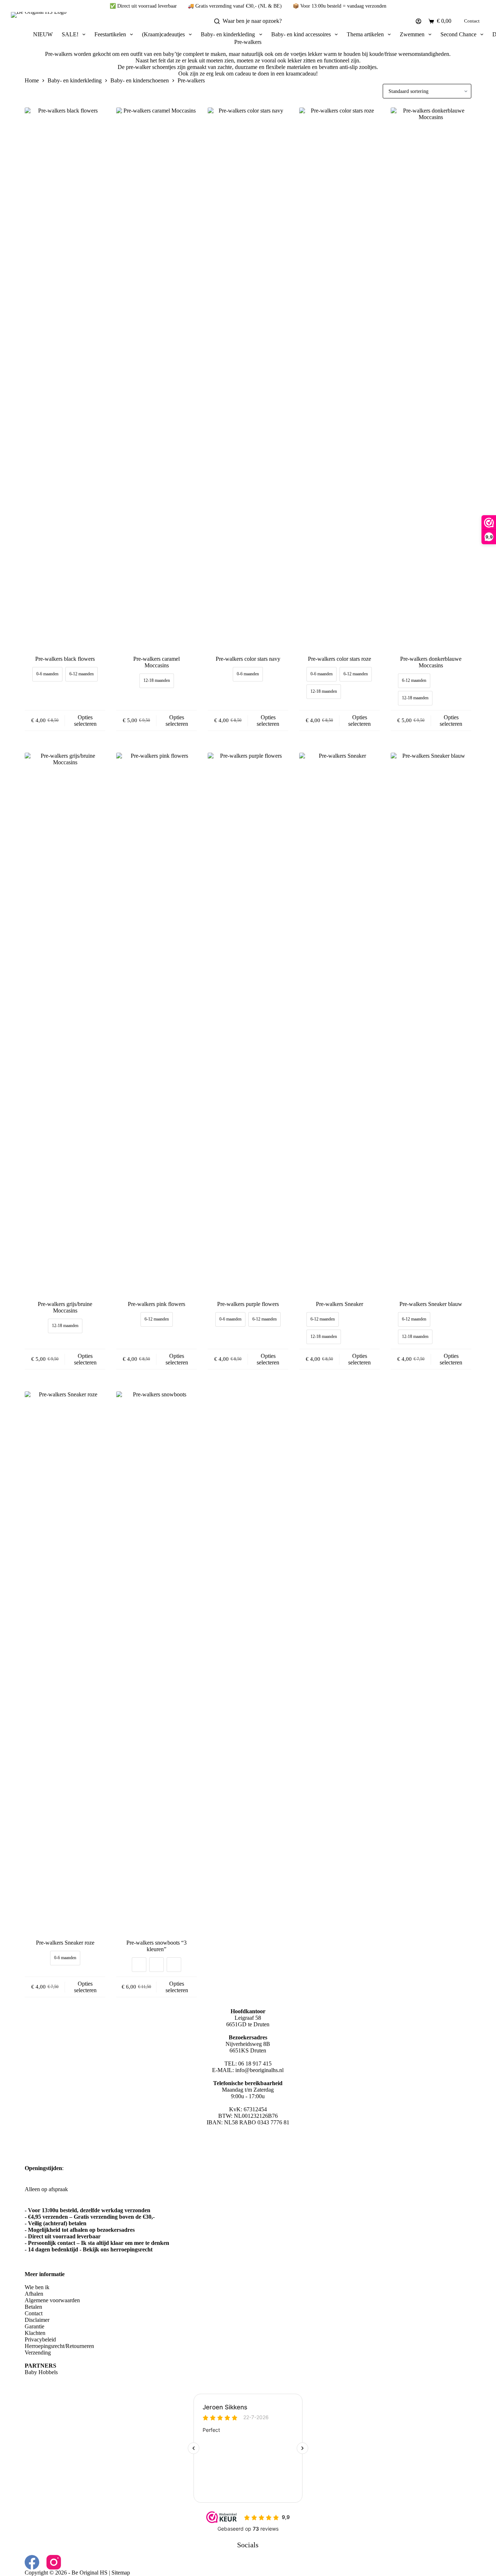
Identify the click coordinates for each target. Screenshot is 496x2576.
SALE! (70, 34)
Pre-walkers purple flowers (248, 1304)
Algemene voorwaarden (52, 2300)
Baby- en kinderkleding (228, 34)
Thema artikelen (365, 34)
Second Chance (458, 34)
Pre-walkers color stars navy (248, 659)
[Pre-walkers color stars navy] (248, 380)
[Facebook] (32, 2562)
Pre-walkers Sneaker (340, 1304)
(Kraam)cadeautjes (163, 34)
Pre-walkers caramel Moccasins (156, 662)
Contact (472, 21)
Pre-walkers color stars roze (340, 659)
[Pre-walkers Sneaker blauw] (431, 1025)
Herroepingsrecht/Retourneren (59, 2346)
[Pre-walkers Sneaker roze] (65, 1664)
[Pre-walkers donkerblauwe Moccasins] (431, 380)
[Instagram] (54, 2562)
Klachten (35, 2333)
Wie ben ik (37, 2287)
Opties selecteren (85, 721)
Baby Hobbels (41, 2372)
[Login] (418, 21)
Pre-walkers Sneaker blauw (431, 1304)
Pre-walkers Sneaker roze (65, 1943)
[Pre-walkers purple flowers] (248, 1025)
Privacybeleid (40, 2339)
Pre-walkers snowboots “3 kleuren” (156, 1946)
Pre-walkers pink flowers (156, 1304)
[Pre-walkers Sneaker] (340, 1025)
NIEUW (43, 34)
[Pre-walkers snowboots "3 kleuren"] (156, 1664)
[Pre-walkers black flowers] (65, 380)
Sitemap (121, 2573)
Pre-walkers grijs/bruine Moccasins (65, 1307)
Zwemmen (412, 34)
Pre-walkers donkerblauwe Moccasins (431, 662)
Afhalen (34, 2294)
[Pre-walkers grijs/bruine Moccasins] (65, 1025)
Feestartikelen (110, 34)
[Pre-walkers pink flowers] (156, 1025)
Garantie (34, 2326)
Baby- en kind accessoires (301, 34)
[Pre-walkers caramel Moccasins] (156, 380)
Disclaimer (37, 2320)
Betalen (33, 2307)
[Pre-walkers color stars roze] (340, 380)
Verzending (38, 2353)
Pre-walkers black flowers (65, 659)
